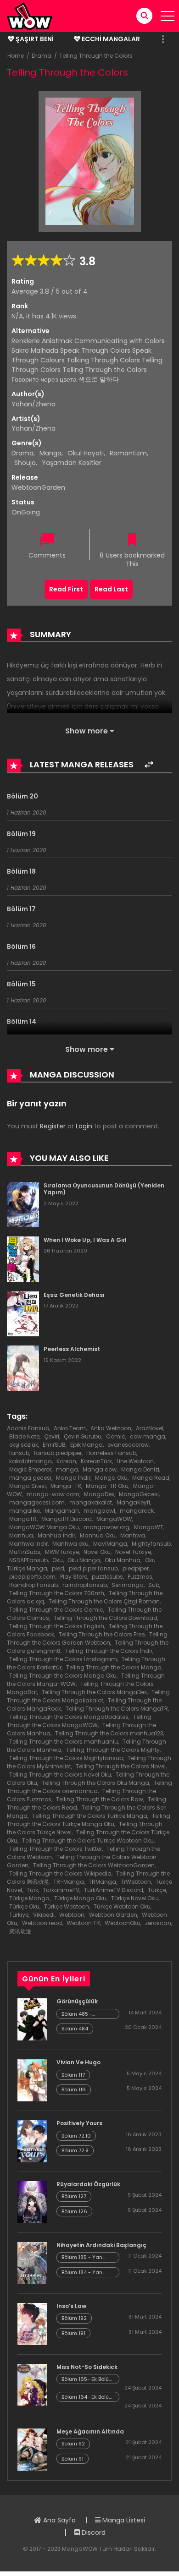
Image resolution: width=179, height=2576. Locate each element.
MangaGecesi (139, 1494)
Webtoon (72, 1915)
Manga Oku (111, 1478)
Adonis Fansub (28, 1428)
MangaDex (99, 1494)
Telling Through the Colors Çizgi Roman (104, 1601)
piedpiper (136, 1568)
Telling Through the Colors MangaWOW (79, 1721)
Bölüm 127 (74, 2196)
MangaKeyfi (133, 1502)
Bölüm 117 (73, 2075)
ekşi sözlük (24, 1445)
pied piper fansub (93, 1568)
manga (67, 1469)
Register (53, 1126)
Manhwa (133, 1535)
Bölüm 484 (75, 2029)
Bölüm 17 (21, 909)
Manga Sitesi (28, 1486)
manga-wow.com (53, 1494)
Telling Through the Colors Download (106, 1618)
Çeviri (52, 1436)
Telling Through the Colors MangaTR (117, 1709)
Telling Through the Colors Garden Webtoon (87, 1638)
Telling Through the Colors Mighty (113, 1750)
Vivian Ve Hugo (78, 2062)
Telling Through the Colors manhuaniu (64, 1742)
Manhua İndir (56, 1535)
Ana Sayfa (59, 2520)
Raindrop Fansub (34, 1585)
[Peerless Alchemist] (23, 1367)
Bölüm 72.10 (76, 2136)
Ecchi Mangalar (110, 39)
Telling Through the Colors (96, 56)
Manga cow (100, 1469)
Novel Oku (97, 1552)
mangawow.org (106, 1527)
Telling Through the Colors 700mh (57, 1593)
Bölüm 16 (21, 946)
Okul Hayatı (86, 453)
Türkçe (157, 1890)
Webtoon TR (83, 1923)
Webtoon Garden (113, 1915)
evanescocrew (128, 1445)
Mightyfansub (151, 1544)
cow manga (148, 1436)
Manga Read (151, 1478)
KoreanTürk (96, 1461)
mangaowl (99, 1511)
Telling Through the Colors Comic (56, 1610)
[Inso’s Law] (32, 2323)
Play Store (74, 1577)
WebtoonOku (123, 1923)
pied (58, 1568)
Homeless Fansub (111, 1453)
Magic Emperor (30, 1469)
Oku (58, 1560)
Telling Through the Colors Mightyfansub (66, 1758)
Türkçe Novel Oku (134, 1898)
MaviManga (110, 1544)
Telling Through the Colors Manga (114, 1667)
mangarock (137, 1511)
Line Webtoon (135, 1461)
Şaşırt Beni (34, 39)
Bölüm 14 (22, 1022)
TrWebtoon (136, 1882)
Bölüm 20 (22, 796)
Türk (32, 1890)
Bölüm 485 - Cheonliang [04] (83, 2014)
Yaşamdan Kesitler (72, 463)
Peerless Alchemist (72, 1349)
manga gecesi (30, 1478)
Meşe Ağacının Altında (90, 2431)
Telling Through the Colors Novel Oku (60, 1775)
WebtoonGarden (38, 487)
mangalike (25, 1511)
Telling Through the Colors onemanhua (89, 1787)
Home (16, 56)
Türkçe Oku (24, 1906)
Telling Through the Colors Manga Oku (63, 1676)
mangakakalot (91, 1502)
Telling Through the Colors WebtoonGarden (94, 1865)
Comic (116, 1436)
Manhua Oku (98, 1535)
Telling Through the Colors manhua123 (109, 1733)
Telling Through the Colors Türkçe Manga (90, 1816)
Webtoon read (42, 1923)
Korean (66, 1461)
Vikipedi (44, 1915)
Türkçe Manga (29, 1898)
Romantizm (128, 453)
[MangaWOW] (30, 16)
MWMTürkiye (62, 1552)
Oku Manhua (123, 1560)
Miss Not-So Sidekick (87, 2367)
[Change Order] (149, 765)
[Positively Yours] (32, 2141)
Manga (50, 453)
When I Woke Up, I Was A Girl (85, 1240)
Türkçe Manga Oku (80, 1898)
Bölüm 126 (74, 2211)
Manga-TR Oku (107, 1486)
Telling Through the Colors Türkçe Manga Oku (89, 1820)
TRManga (102, 1882)
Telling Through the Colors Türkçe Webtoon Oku (88, 1840)
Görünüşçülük (77, 2001)
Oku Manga (84, 1560)
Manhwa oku (70, 1544)
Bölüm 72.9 (75, 2150)
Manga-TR (66, 1486)
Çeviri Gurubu (83, 1436)
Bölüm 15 (21, 984)
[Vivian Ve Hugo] (32, 2080)
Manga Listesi (123, 2520)
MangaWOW (114, 1519)
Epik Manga (87, 1445)
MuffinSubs (25, 1552)
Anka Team (70, 1428)
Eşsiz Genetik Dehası (74, 1295)
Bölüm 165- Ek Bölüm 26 (88, 2379)
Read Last (111, 589)
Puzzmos (140, 1577)
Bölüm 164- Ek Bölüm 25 (88, 2397)
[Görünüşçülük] (32, 2019)
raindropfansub (85, 1585)
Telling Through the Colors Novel (121, 1766)
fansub (19, 1453)
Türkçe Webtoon (67, 1906)
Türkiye (19, 1915)
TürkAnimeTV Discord (114, 1890)
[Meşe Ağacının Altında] (32, 2449)
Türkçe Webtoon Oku (122, 1906)
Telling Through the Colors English (57, 1626)
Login (84, 1126)
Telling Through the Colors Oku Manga (95, 1783)
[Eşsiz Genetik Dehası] (23, 1313)
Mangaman (62, 1511)
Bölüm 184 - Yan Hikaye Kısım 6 (82, 2272)
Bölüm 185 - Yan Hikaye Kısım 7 (82, 2257)
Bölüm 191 (73, 2333)
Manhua (21, 1535)
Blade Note (24, 1436)
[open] (168, 16)
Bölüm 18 (21, 871)
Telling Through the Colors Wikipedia (60, 1873)
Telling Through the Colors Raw (100, 1799)
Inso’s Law (71, 2306)
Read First (66, 589)
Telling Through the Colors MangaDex (94, 1692)
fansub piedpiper (58, 1453)
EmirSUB (54, 1445)
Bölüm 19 (21, 834)
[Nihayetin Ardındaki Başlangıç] (32, 2263)
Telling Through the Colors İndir (109, 1651)
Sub (154, 1585)
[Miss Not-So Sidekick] (32, 2384)
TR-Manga (69, 1882)
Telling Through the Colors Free (102, 1634)
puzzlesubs (107, 1577)
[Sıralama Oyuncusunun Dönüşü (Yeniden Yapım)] (23, 1204)
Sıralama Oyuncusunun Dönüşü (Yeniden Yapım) (104, 1189)
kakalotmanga (31, 1461)
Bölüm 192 (74, 2318)
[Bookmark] (132, 540)
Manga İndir (73, 1478)
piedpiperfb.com (32, 1577)
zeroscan (158, 1923)
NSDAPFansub (28, 1560)
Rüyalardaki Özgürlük (88, 2184)
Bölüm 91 (73, 2459)
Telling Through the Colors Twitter (56, 1849)
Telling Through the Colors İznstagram (63, 1659)
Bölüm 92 (73, 2444)
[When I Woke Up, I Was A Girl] (23, 1259)
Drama (42, 56)
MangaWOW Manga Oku (44, 1527)
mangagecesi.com (37, 1502)
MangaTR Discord (67, 1519)
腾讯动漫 (20, 1931)
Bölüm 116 (74, 2089)
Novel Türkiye (133, 1552)
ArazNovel (150, 1428)
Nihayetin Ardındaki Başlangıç (101, 2245)
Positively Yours (79, 2123)
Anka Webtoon (111, 1428)
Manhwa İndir (28, 1544)
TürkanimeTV (61, 1890)
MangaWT (149, 1527)
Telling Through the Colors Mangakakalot (88, 1696)
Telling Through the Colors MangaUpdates (69, 1717)
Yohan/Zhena (34, 404)
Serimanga (128, 1585)
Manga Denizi (140, 1469)
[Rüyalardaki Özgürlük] (32, 2202)
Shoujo (25, 463)
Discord (93, 2532)
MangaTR (23, 1519)
